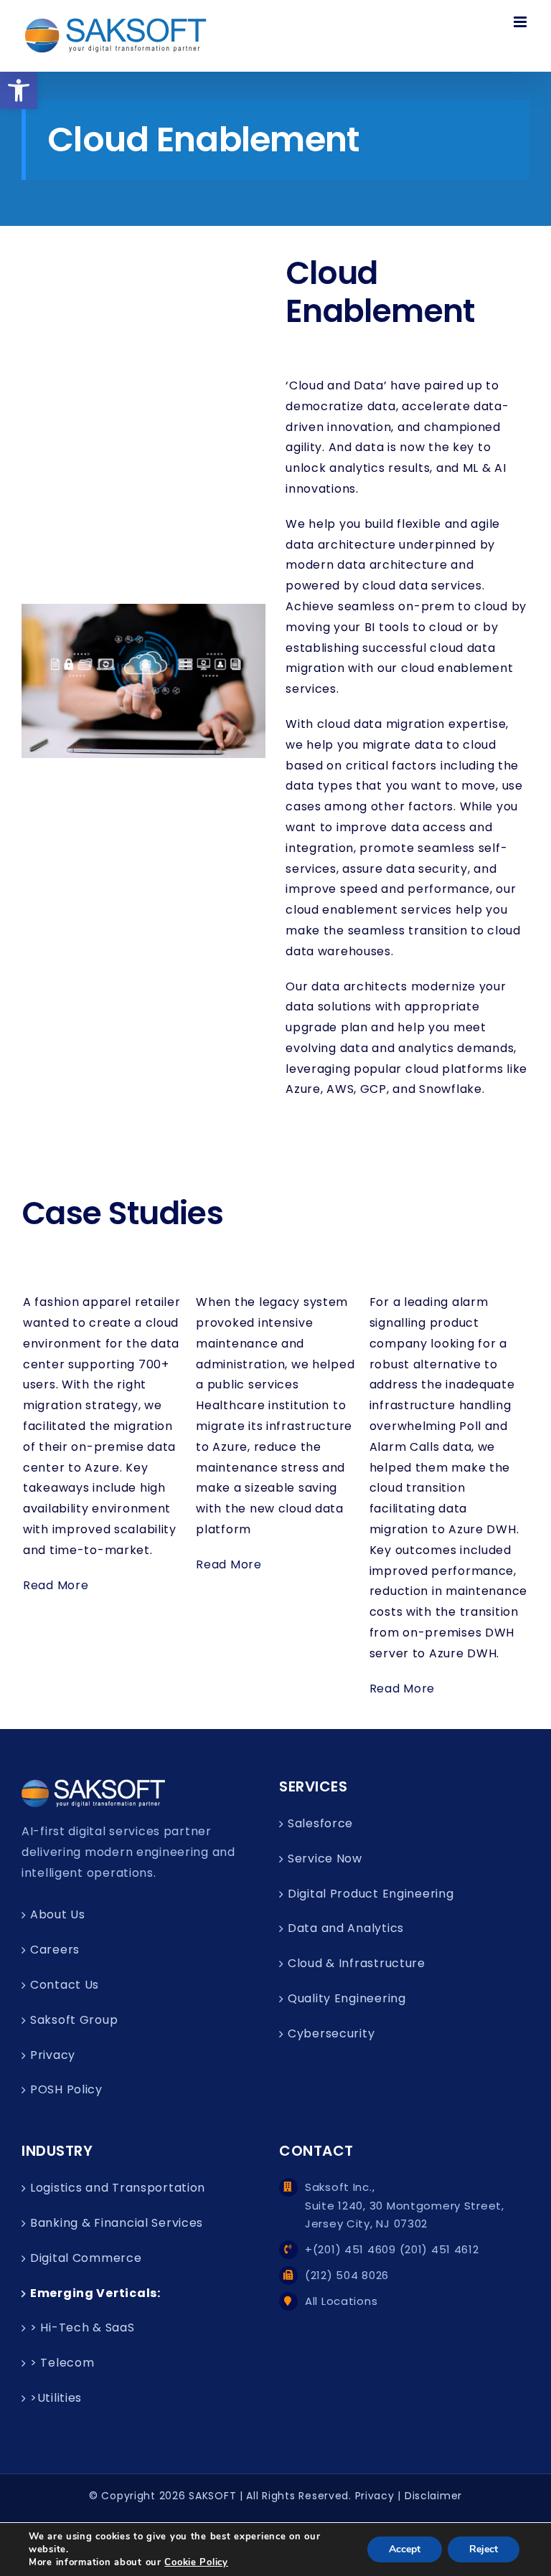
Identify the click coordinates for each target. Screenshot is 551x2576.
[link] (19, 90)
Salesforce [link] (320, 1823)
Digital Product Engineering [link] (371, 1894)
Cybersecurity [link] (331, 2033)
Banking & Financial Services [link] (117, 2223)
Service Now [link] (325, 1858)
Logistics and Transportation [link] (118, 2188)
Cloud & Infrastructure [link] (357, 1963)
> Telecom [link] (62, 2363)
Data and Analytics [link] (346, 1928)
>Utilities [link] (56, 2398)
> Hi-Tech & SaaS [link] (83, 2328)
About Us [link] (58, 1914)
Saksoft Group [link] (74, 2020)
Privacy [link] (53, 2055)
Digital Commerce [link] (86, 2258)
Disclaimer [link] (433, 2496)
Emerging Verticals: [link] (95, 2293)
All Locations (341, 2301)
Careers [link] (55, 1950)
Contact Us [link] (65, 1985)
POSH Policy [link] (66, 2089)
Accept (405, 2549)
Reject (484, 2549)
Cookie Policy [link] (196, 2562)
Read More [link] (56, 1585)
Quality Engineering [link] (347, 1998)
